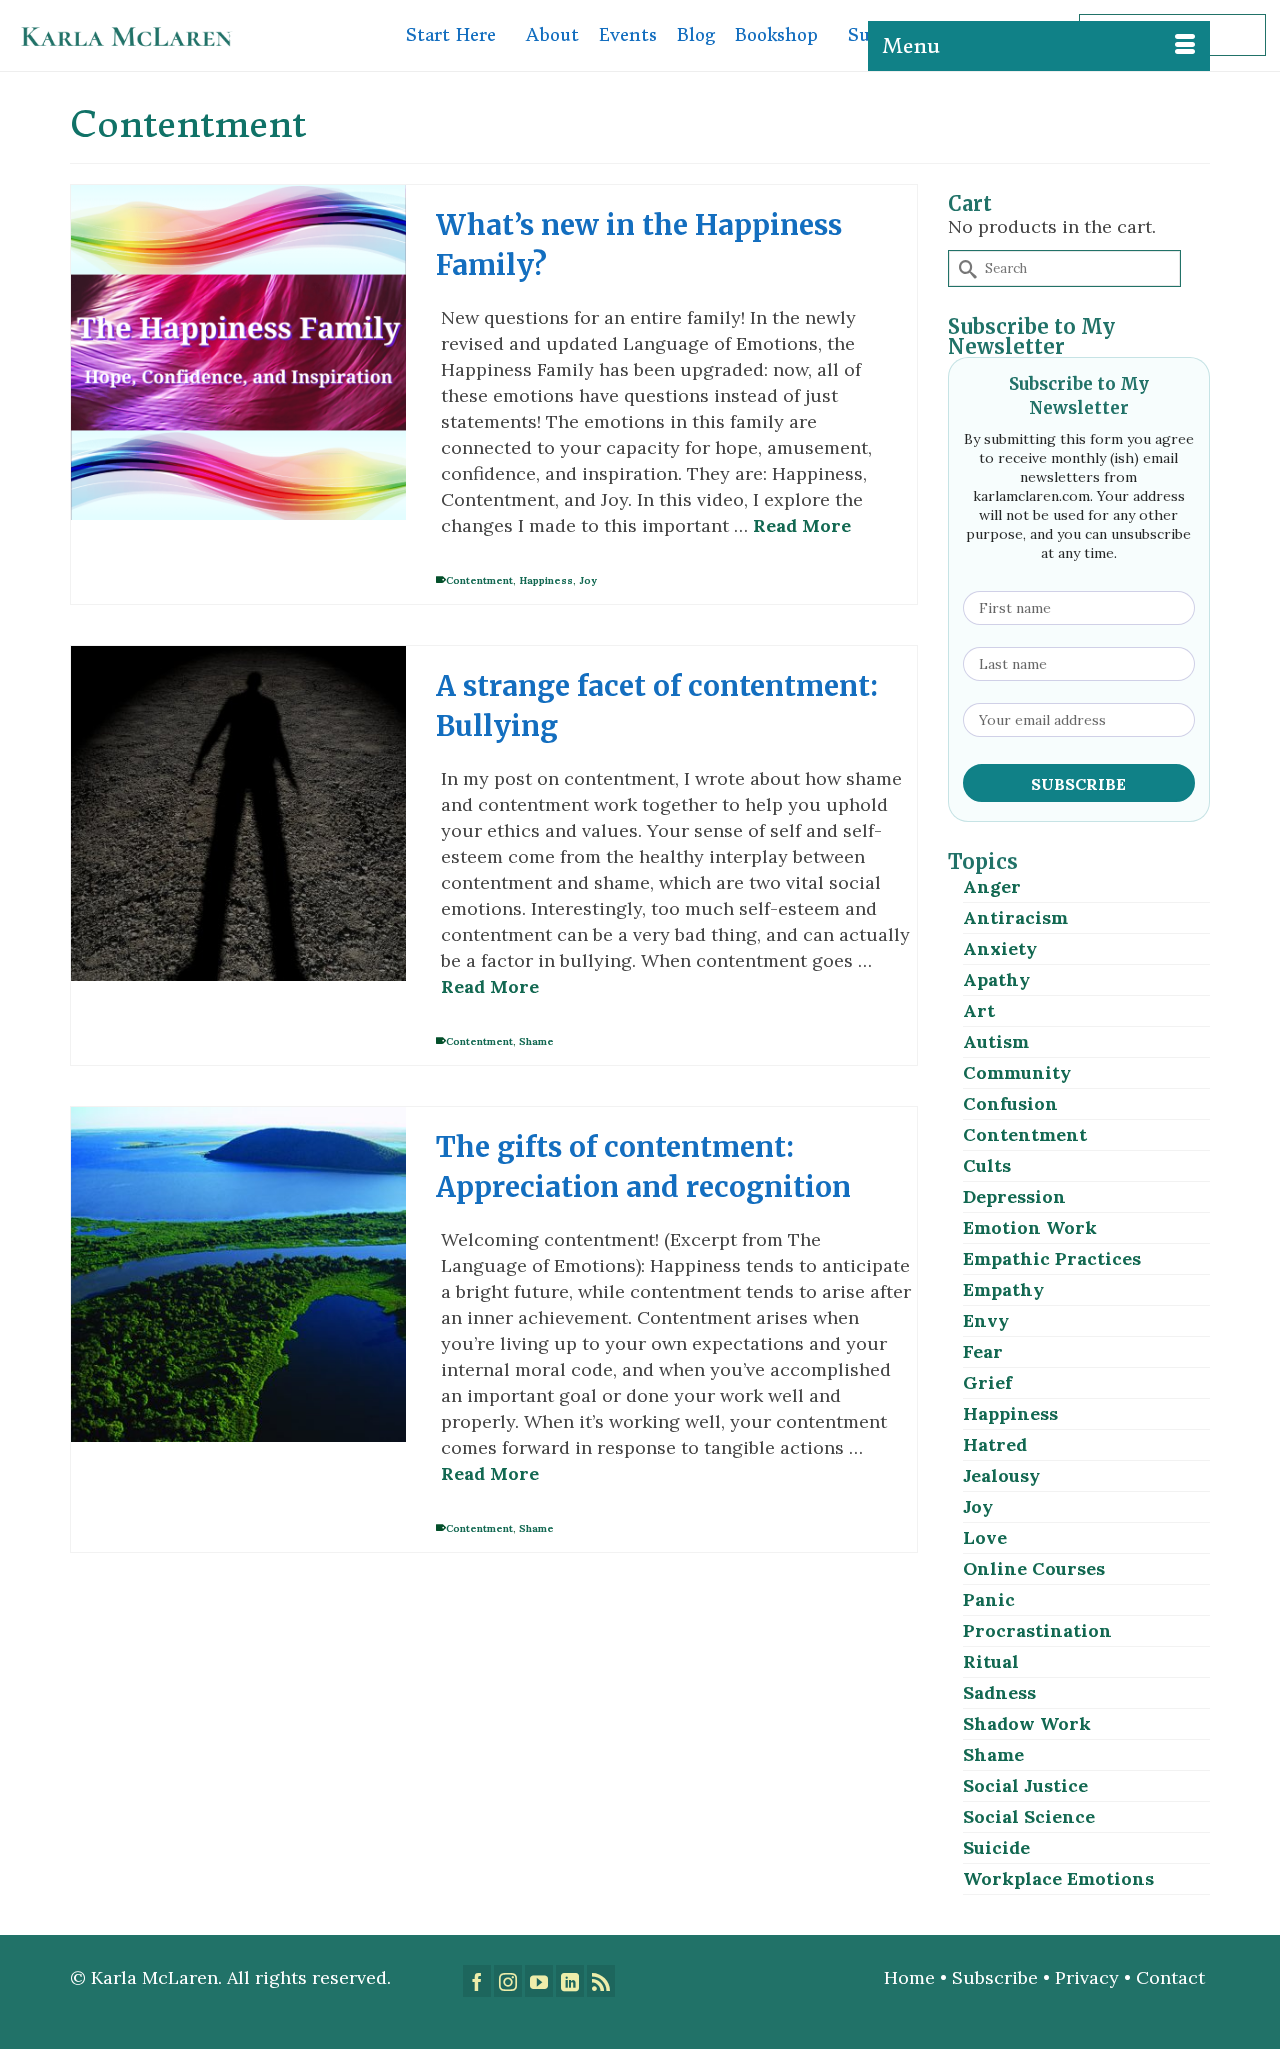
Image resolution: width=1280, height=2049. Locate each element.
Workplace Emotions (1058, 1878)
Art (979, 1010)
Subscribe (995, 1977)
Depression (1014, 1196)
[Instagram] (508, 1981)
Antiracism (1015, 917)
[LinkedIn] (570, 1981)
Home (909, 1977)
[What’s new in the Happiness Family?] (238, 352)
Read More (802, 525)
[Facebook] (477, 1981)
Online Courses (1034, 1568)
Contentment (479, 580)
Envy (986, 1320)
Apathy (996, 979)
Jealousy (1001, 1475)
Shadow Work (1027, 1723)
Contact (1173, 1977)
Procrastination (1037, 1630)
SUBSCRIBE (1078, 784)
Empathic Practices (1052, 1258)
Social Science (1029, 1816)
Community (1017, 1072)
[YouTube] (539, 1981)
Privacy (1087, 1977)
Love (985, 1537)
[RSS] (601, 1981)
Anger (992, 886)
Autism (996, 1041)
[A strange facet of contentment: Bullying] (238, 813)
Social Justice (1025, 1785)
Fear (983, 1351)
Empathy (1003, 1289)
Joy (588, 580)
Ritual (991, 1661)
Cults (987, 1165)
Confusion (1010, 1103)
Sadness (999, 1692)
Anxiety (1000, 948)
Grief (987, 1382)
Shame (536, 1041)
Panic (989, 1599)
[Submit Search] (964, 268)
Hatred (995, 1444)
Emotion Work (1030, 1227)
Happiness (546, 580)
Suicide (996, 1847)
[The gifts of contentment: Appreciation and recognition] (238, 1274)
